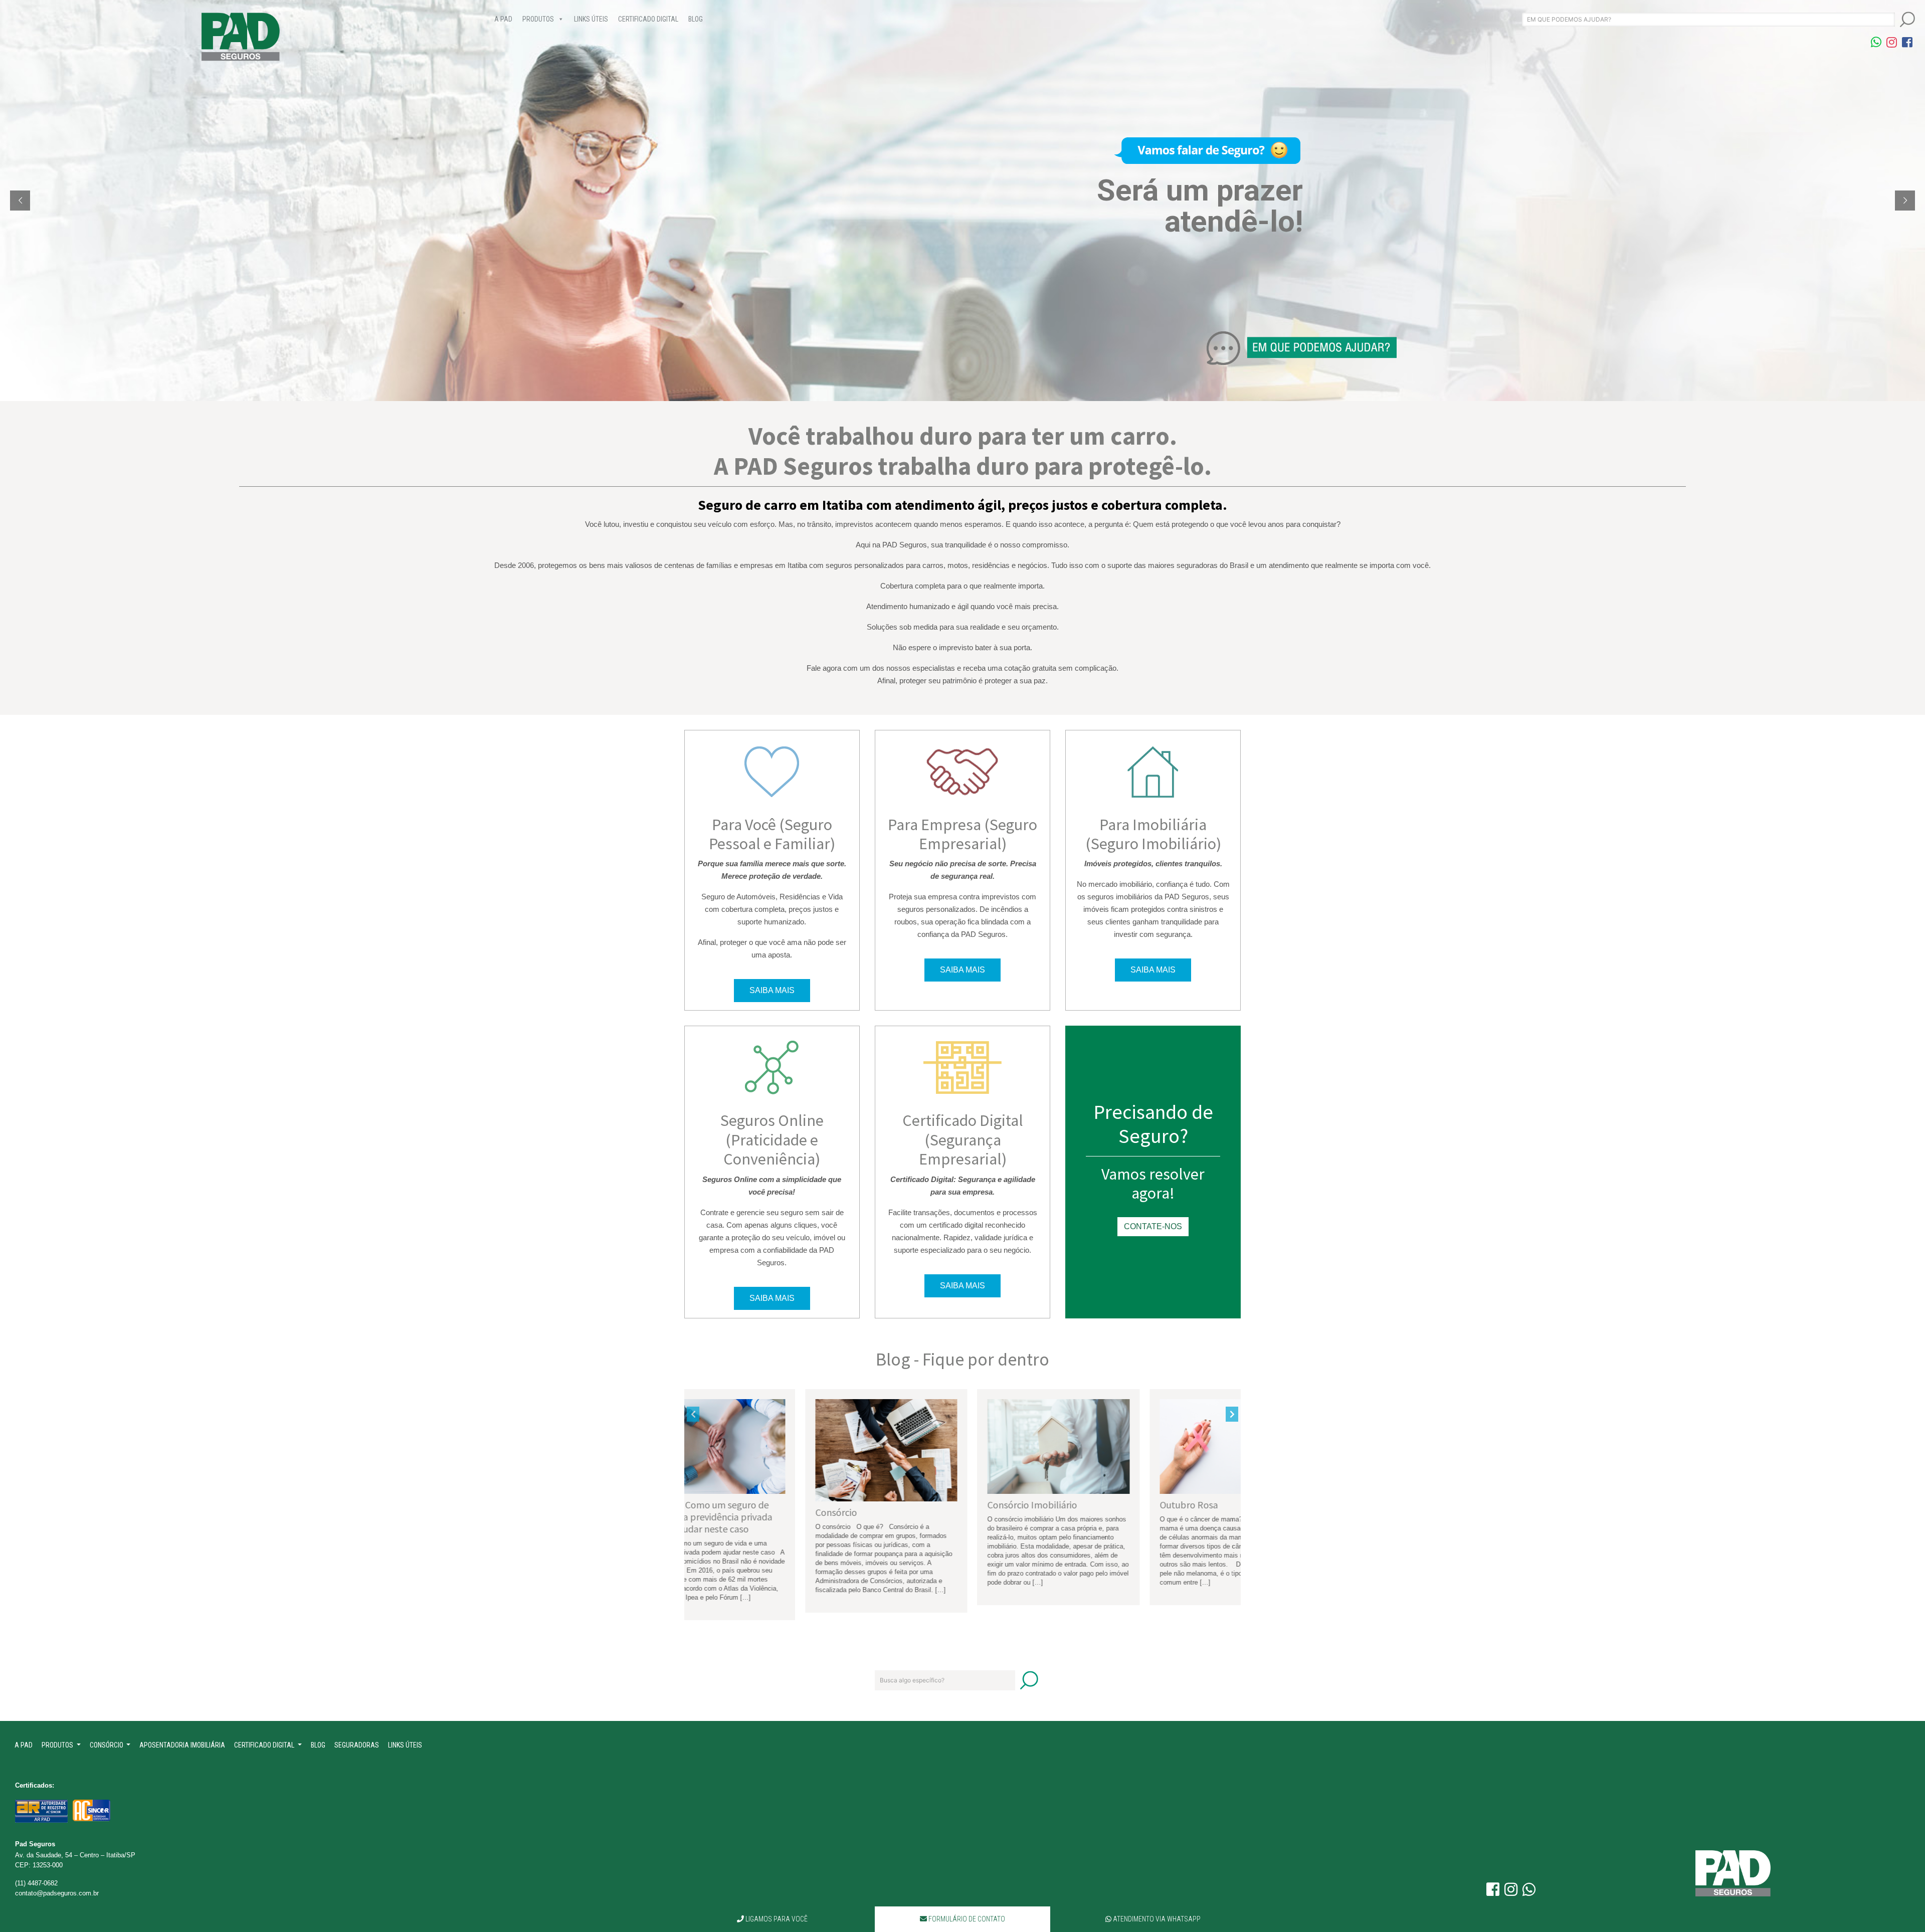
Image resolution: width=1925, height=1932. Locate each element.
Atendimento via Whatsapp (1156, 1919)
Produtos (538, 19)
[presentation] (693, 1414)
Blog (696, 19)
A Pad (503, 19)
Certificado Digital (648, 19)
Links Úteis (591, 19)
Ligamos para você (776, 1919)
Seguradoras (357, 1745)
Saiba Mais (772, 990)
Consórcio (107, 1745)
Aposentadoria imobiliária (182, 1745)
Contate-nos (1153, 1226)
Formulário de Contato (966, 1919)
